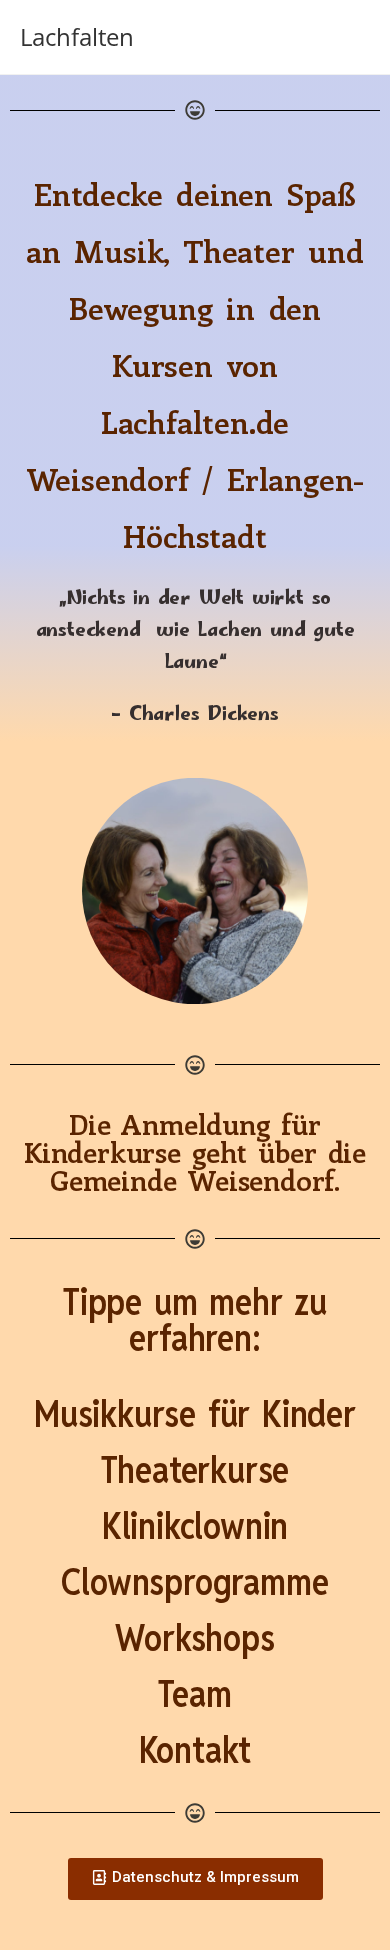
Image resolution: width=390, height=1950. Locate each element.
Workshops (194, 1638)
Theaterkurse (195, 1470)
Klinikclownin (195, 1526)
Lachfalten (77, 36)
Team (194, 1694)
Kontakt (195, 1750)
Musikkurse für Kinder (195, 1414)
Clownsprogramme (194, 1582)
